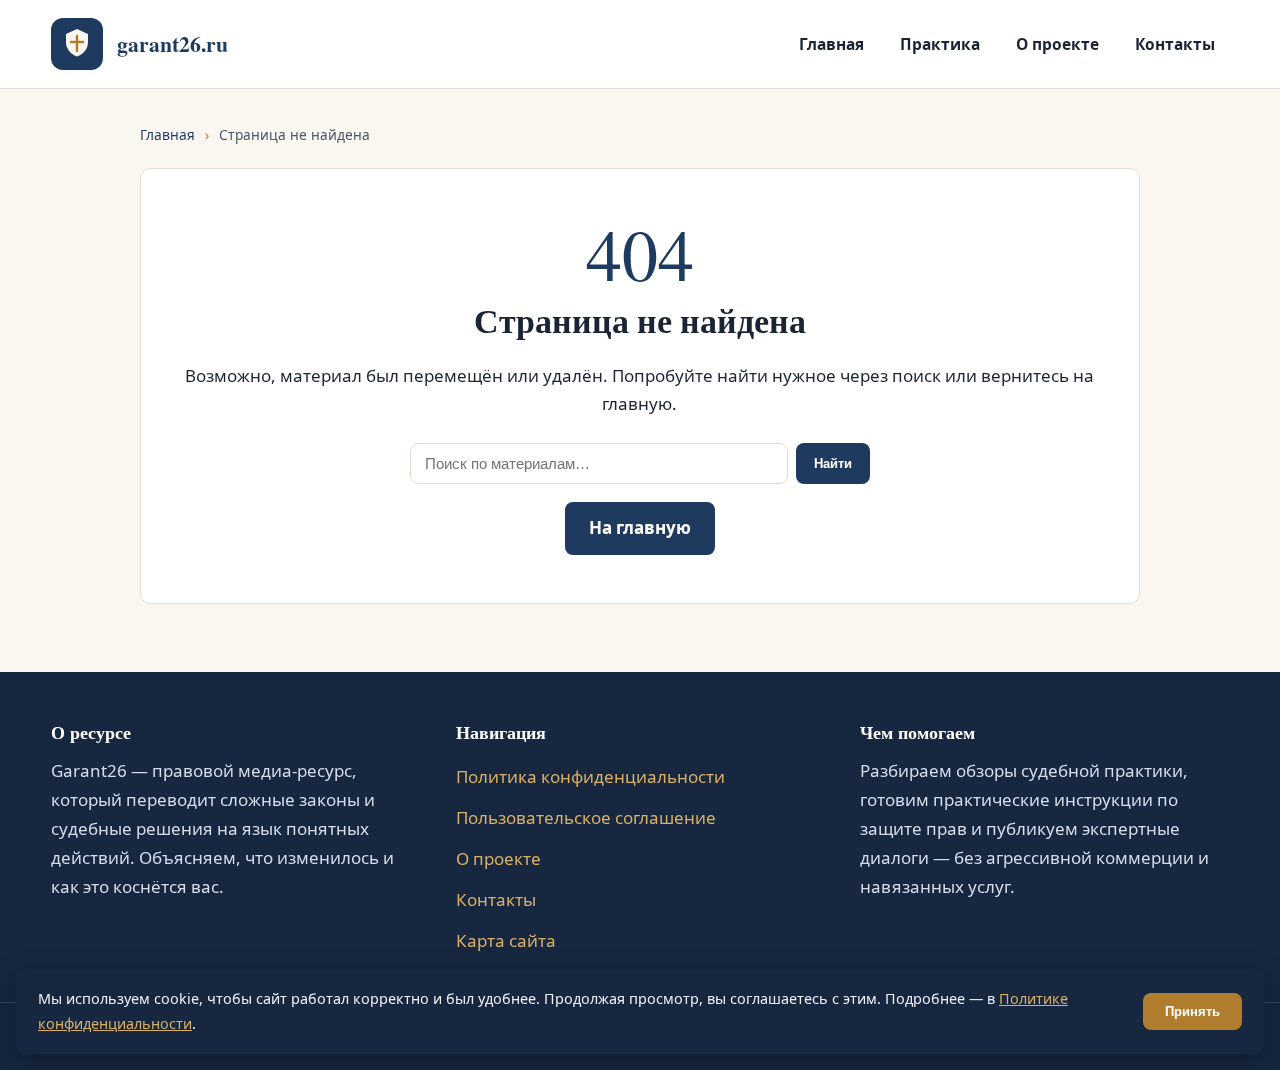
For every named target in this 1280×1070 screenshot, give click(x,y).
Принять (1192, 1011)
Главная (831, 44)
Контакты (1175, 44)
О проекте (1057, 44)
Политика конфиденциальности (590, 776)
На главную (640, 527)
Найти (833, 463)
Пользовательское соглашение (586, 817)
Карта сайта (506, 940)
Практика (940, 44)
